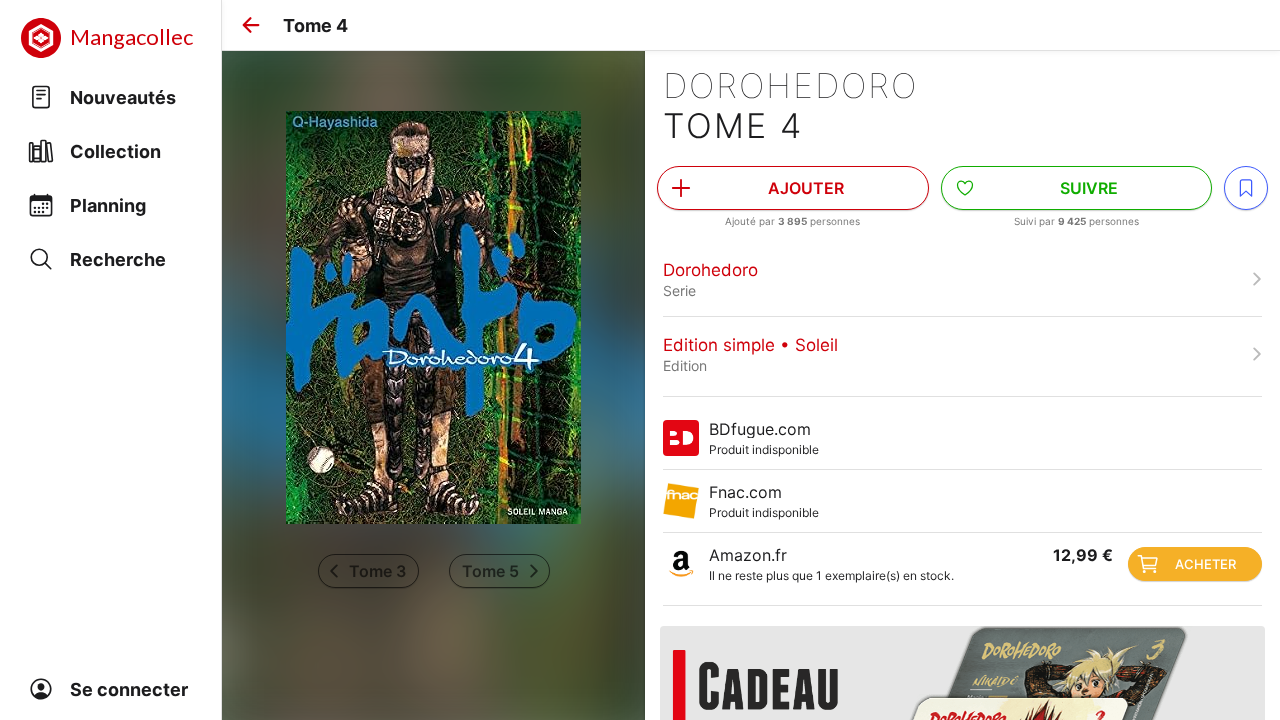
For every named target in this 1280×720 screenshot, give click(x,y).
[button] (251, 25)
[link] (962, 279)
